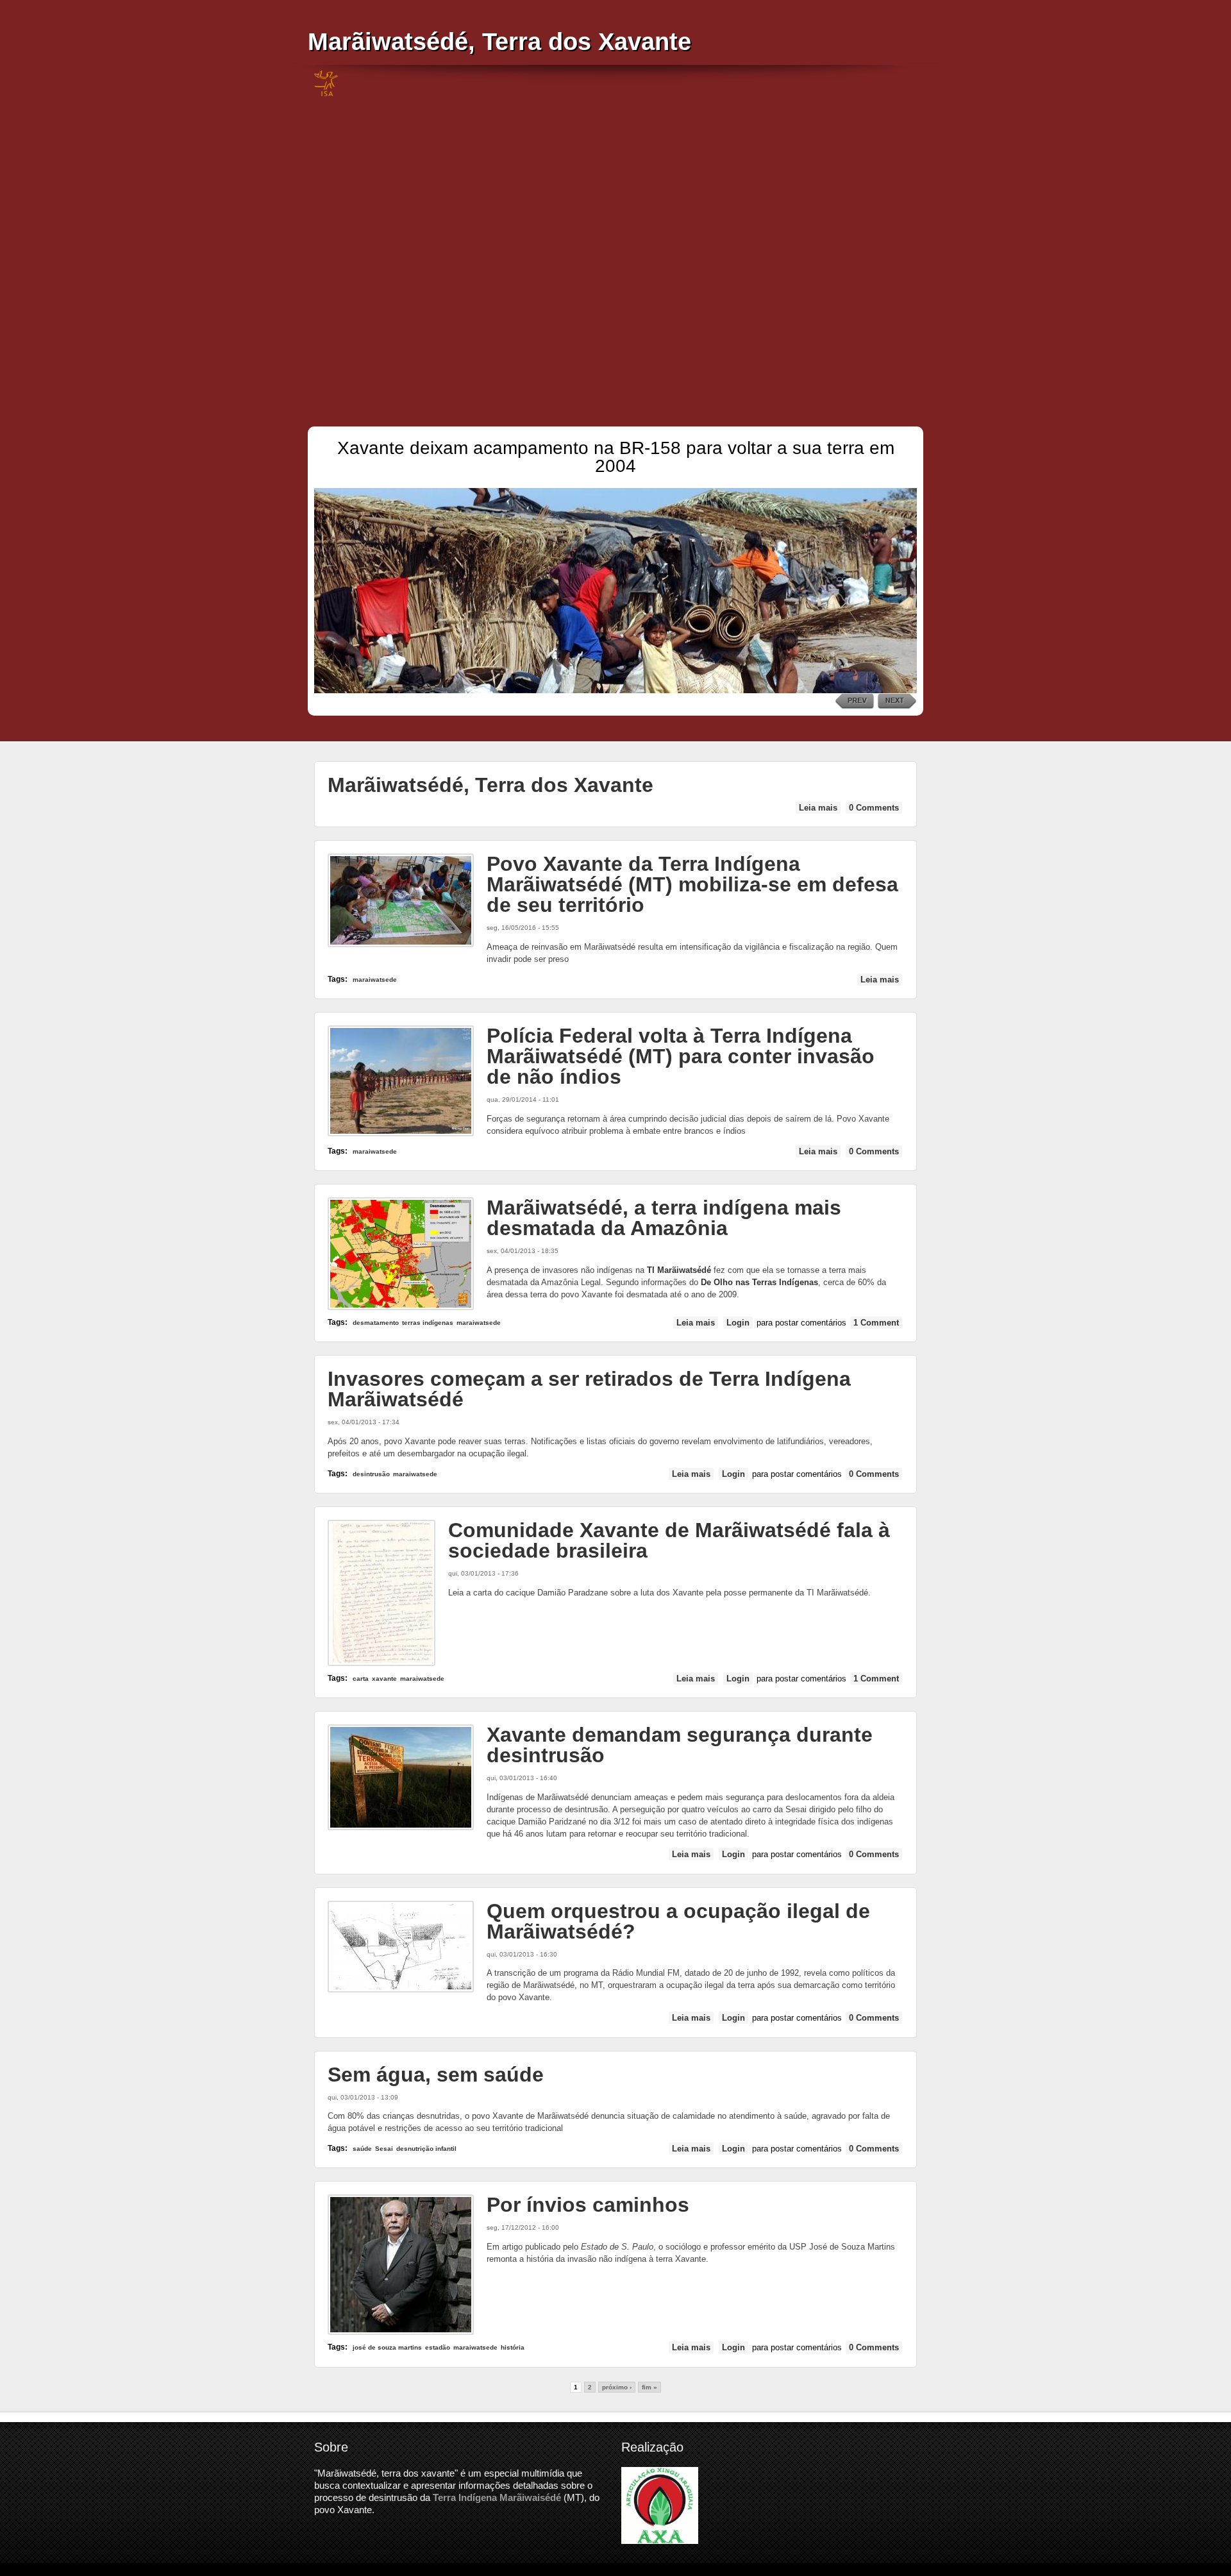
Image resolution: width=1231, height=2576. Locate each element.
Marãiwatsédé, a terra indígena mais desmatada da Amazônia (664, 1218)
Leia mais (820, 808)
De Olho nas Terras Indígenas (759, 1282)
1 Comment (876, 1323)
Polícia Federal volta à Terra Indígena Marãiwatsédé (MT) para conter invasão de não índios (681, 1056)
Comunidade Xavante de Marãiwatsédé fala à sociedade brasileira (669, 1540)
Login (738, 1323)
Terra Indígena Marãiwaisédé (497, 2497)
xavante (384, 1679)
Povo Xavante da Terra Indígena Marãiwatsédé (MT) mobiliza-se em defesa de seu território (692, 884)
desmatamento (376, 1323)
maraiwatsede (375, 980)
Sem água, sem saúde (436, 2075)
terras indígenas (428, 1323)
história (513, 2347)
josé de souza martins (387, 2347)
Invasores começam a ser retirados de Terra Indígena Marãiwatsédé (589, 1389)
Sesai (384, 2149)
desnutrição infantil (426, 2149)
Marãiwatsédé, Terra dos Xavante (499, 41)
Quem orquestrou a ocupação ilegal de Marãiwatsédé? (678, 1921)
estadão (438, 2347)
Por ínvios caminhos (588, 2205)
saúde (362, 2149)
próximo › (617, 2387)
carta (361, 1679)
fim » (649, 2387)
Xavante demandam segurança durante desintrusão (680, 1745)
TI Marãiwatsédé (679, 1270)
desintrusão (371, 1474)
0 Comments (874, 808)
